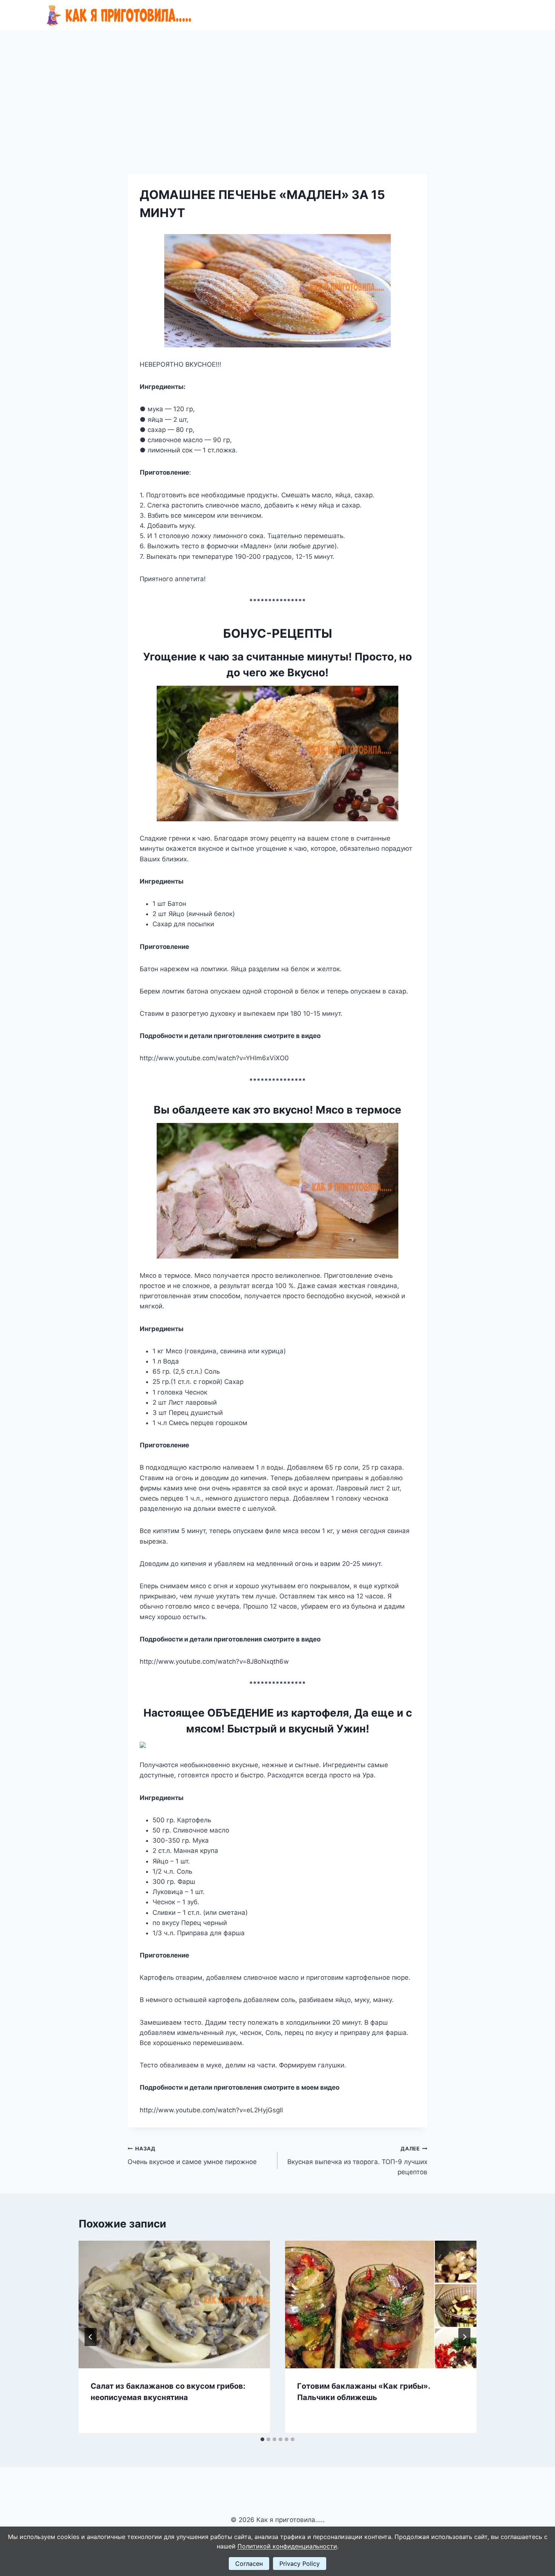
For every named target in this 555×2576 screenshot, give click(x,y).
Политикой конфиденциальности (287, 2546)
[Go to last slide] (91, 2337)
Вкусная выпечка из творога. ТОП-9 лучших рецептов (357, 2161)
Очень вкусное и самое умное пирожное (192, 2156)
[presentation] (174, 2305)
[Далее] (464, 2337)
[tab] (262, 2439)
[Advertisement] (277, 87)
